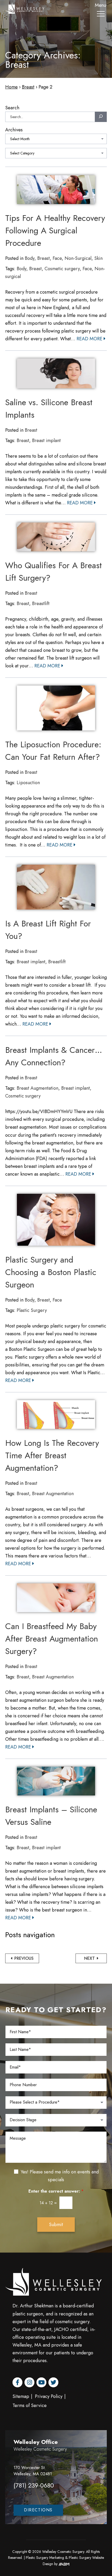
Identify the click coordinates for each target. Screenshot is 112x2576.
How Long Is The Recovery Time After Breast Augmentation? (52, 1455)
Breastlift (41, 604)
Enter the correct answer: (56, 2191)
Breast (28, 87)
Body (30, 258)
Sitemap (21, 2396)
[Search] (101, 117)
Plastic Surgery (32, 1310)
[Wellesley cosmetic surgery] (25, 8)
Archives (14, 130)
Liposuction (28, 783)
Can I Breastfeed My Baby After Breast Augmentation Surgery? (52, 1639)
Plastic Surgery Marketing (45, 2558)
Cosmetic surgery (62, 269)
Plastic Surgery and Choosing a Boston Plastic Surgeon (51, 1272)
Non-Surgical (78, 258)
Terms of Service (30, 2405)
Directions (38, 2510)
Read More (90, 339)
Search (12, 108)
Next (90, 1958)
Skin (98, 258)
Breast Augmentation (38, 1088)
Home (11, 87)
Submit (56, 2225)
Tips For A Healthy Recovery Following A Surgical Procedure (55, 231)
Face (57, 258)
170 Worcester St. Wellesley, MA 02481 (33, 2471)
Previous (23, 1958)
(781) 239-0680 (34, 2485)
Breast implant (46, 440)
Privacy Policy (49, 2396)
